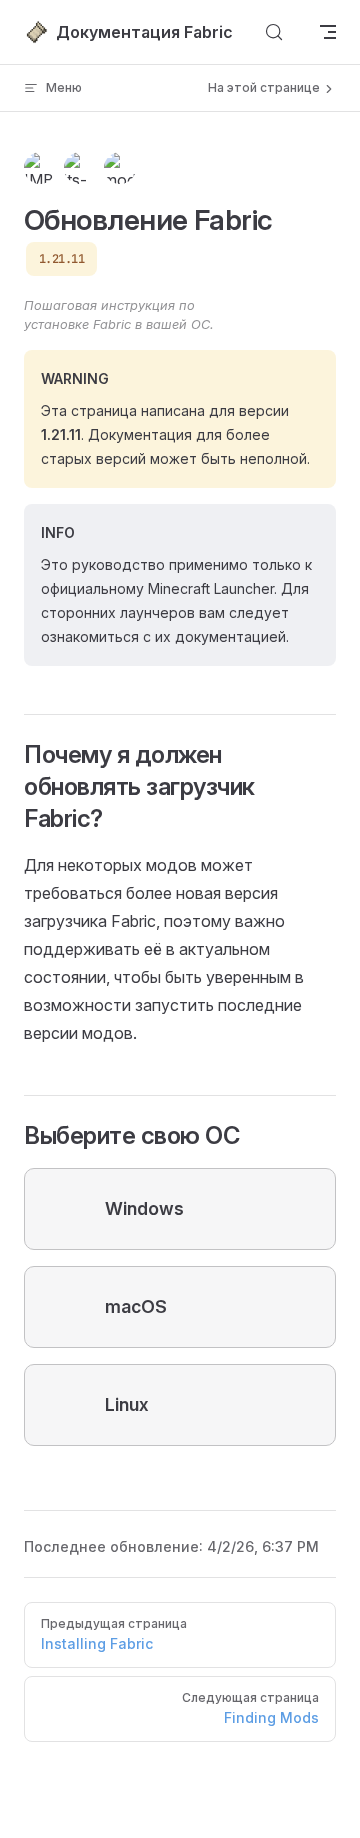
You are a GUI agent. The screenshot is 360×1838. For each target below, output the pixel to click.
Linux (127, 1404)
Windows (144, 1208)
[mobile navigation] (328, 32)
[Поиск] (274, 32)
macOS (136, 1306)
